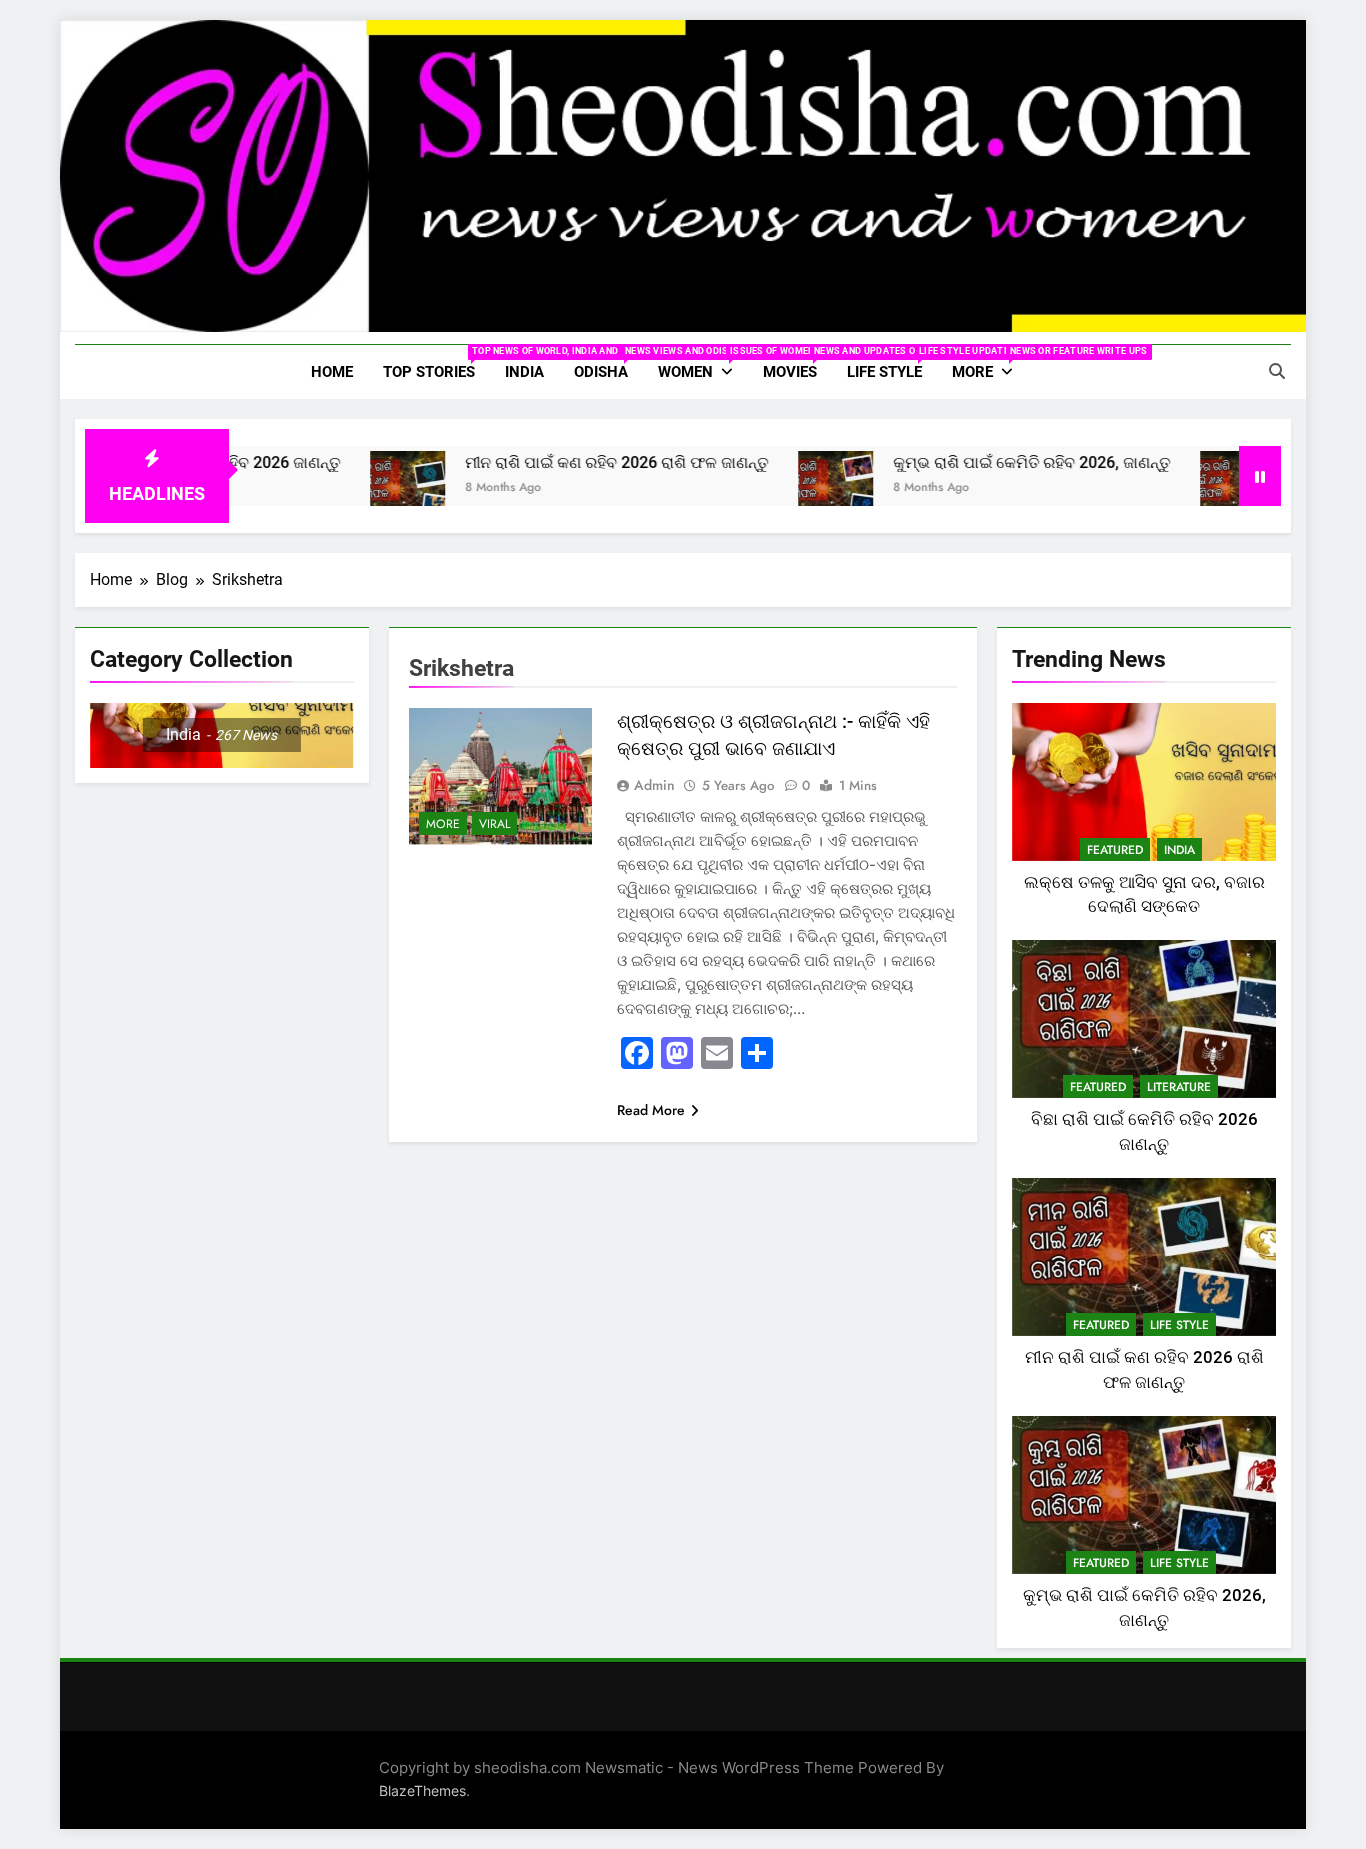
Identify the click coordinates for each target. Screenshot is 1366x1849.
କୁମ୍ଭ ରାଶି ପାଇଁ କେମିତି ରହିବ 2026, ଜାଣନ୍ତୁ (984, 462)
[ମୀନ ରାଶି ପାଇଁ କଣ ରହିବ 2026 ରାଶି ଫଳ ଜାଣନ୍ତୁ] (360, 488)
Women (703, 363)
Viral (494, 824)
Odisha (608, 363)
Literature (1179, 1087)
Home (332, 372)
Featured (1115, 850)
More (990, 363)
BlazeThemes (422, 1790)
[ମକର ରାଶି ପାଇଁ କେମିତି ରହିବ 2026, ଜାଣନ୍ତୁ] (1190, 488)
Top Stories (436, 363)
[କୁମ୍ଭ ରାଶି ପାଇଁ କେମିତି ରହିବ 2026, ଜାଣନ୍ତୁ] (788, 488)
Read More (651, 1110)
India (524, 372)
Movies (797, 363)
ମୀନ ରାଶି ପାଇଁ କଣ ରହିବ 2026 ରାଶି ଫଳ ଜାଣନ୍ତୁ (569, 462)
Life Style (892, 363)
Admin (654, 785)
